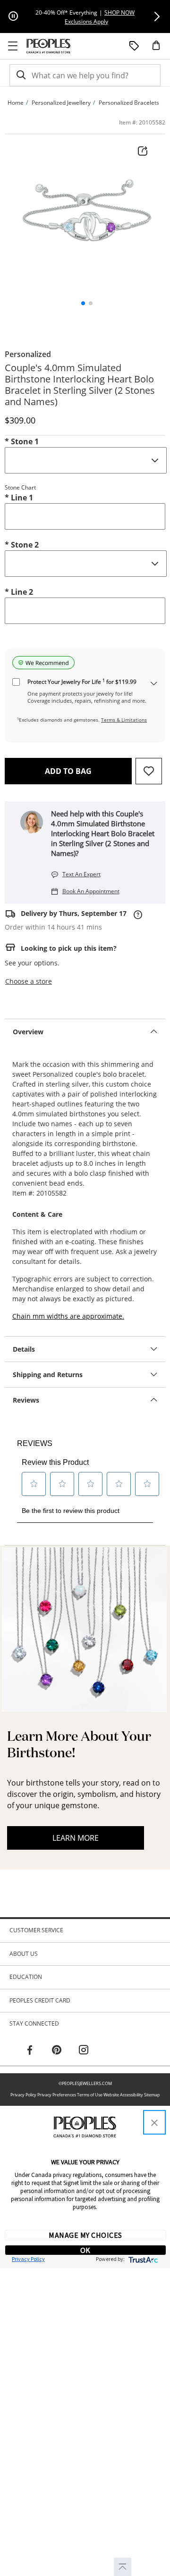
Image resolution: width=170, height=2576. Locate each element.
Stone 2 (22, 545)
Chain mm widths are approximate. (68, 1316)
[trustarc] (142, 2259)
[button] (157, 17)
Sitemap (152, 2095)
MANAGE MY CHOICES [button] (85, 2235)
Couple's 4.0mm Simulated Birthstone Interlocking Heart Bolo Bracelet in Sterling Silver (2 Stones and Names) (80, 385)
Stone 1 (22, 441)
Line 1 (19, 498)
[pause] (13, 17)
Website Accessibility (123, 2095)
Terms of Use (90, 2095)
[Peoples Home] (48, 46)
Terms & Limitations (124, 720)
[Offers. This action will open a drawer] (134, 46)
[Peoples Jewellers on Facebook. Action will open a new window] (30, 2051)
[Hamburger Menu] (13, 46)
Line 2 (19, 592)
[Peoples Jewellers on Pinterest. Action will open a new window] (57, 2051)
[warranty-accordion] (154, 684)
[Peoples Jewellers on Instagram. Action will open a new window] (84, 2051)
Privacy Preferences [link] (57, 2095)
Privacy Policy (23, 2095)
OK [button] (85, 2250)
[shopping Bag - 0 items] (160, 49)
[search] (20, 75)
